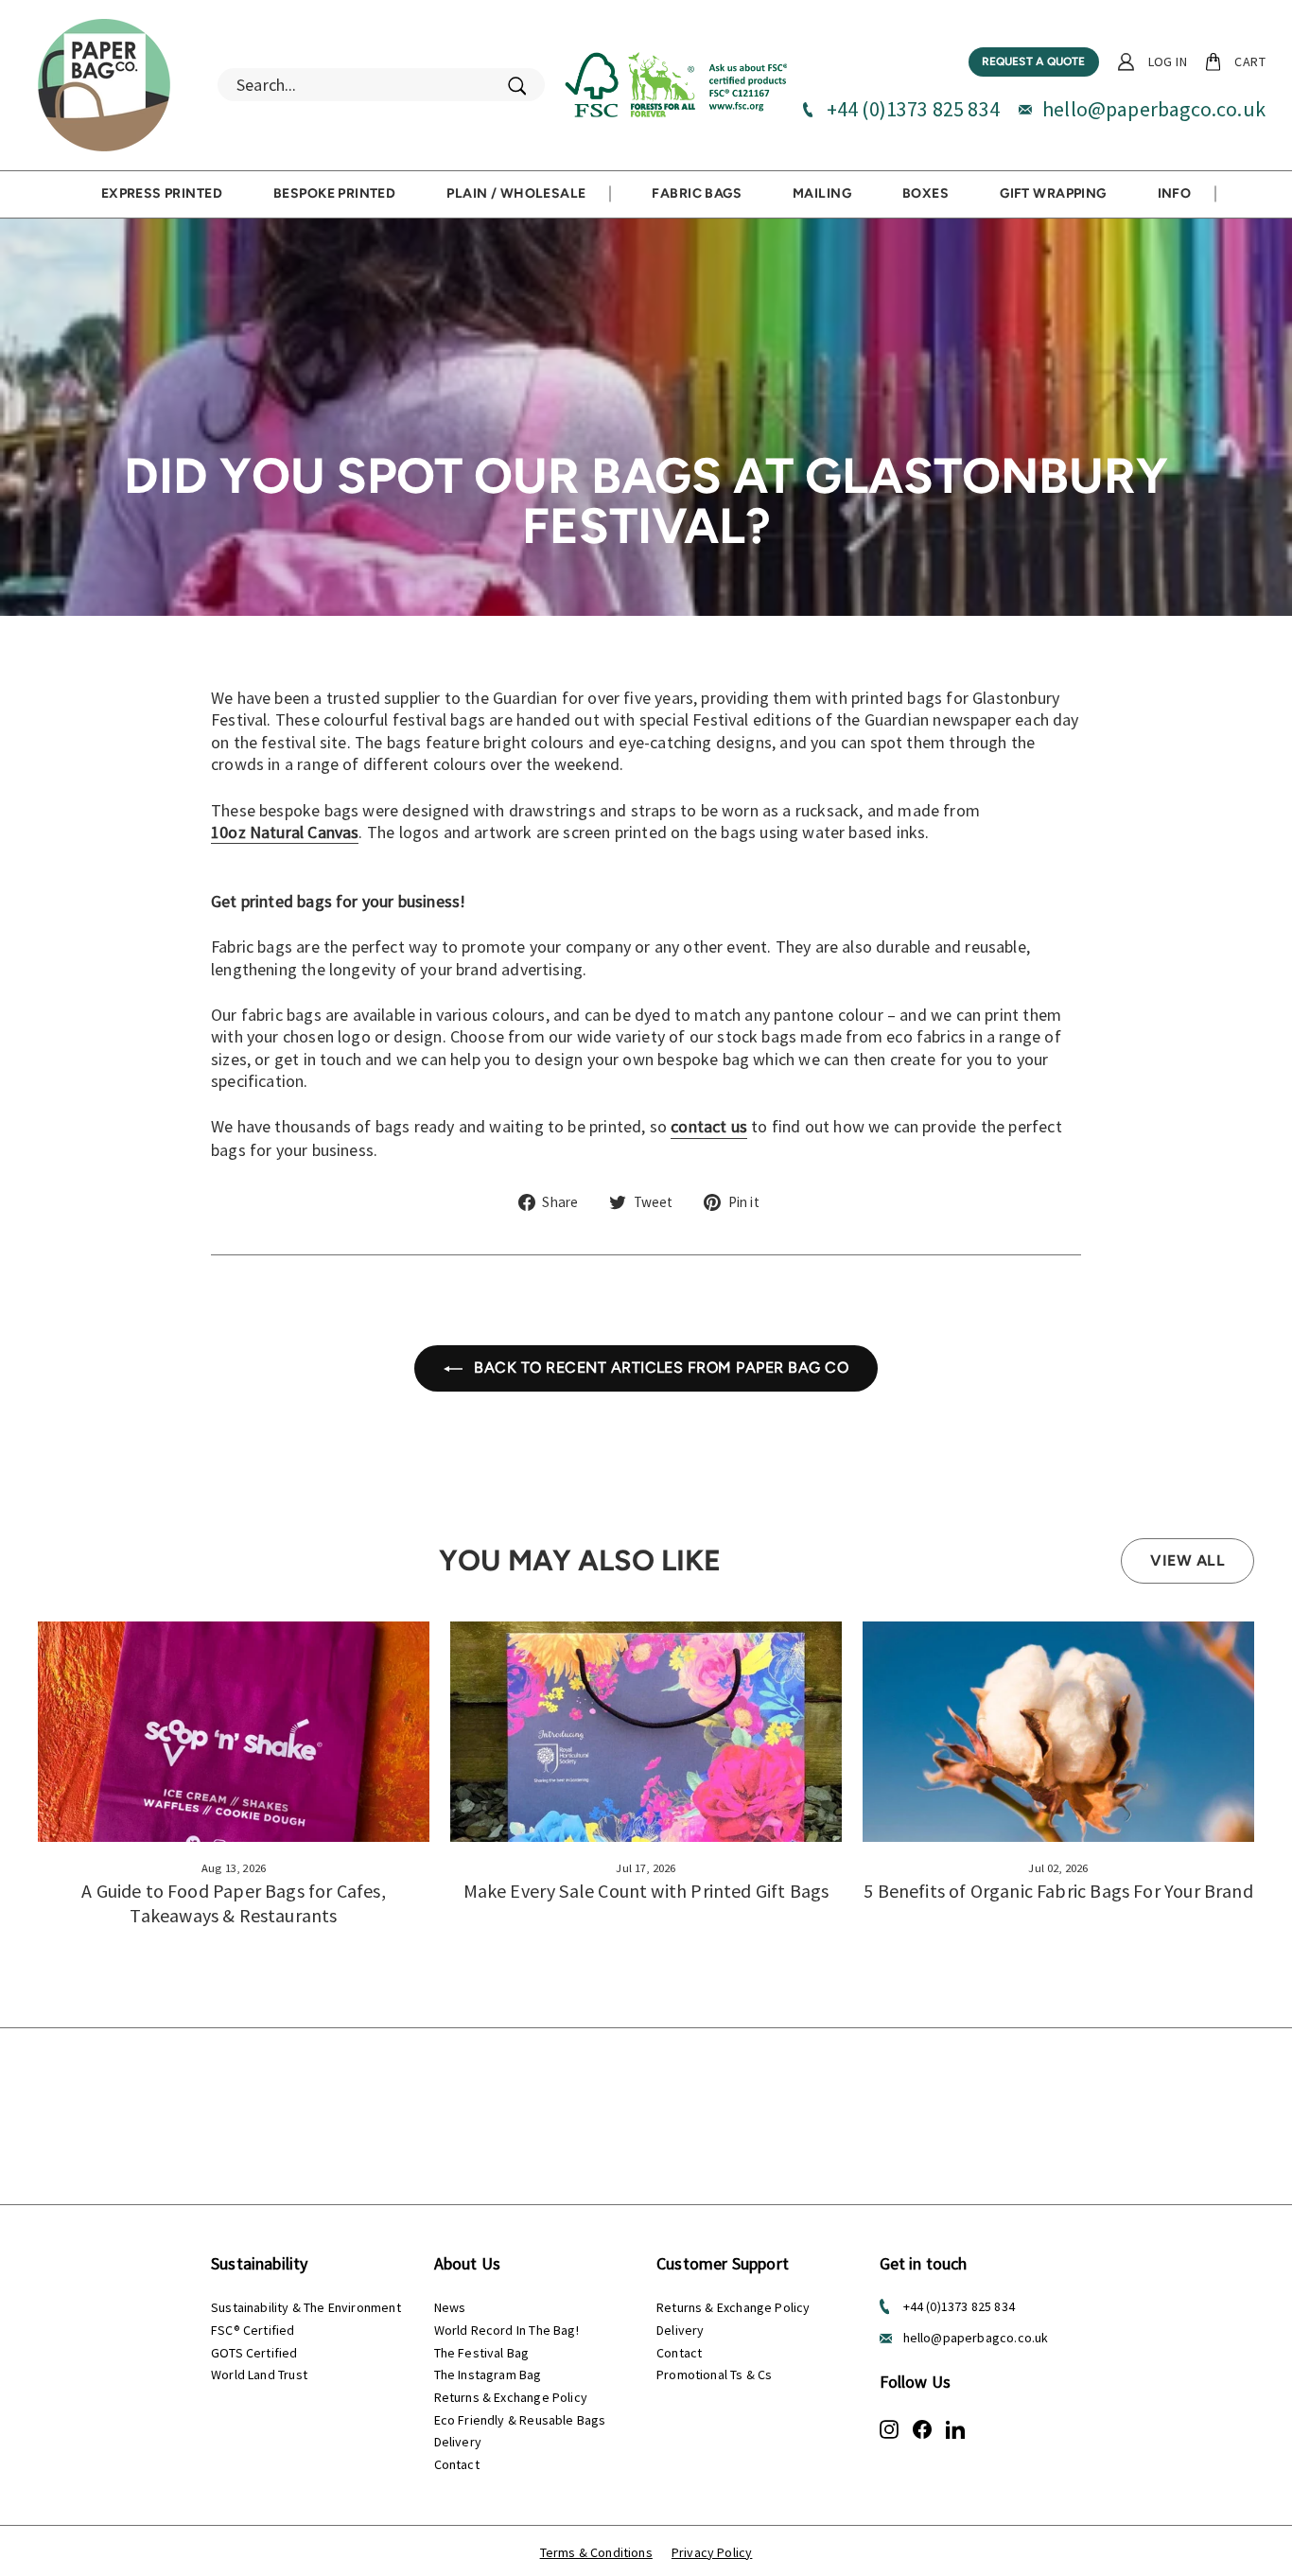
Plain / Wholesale (516, 193)
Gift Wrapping (1053, 193)
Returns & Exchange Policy (511, 2397)
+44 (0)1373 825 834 (913, 109)
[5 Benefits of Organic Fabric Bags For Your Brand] (1058, 1732)
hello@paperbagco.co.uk (1154, 109)
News (450, 2307)
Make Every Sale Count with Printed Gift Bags (646, 1891)
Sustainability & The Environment (306, 2307)
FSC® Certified (253, 2330)
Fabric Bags (697, 193)
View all (1187, 1560)
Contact (457, 2464)
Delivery (458, 2442)
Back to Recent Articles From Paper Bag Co (659, 1367)
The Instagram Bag (488, 2374)
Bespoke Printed (334, 193)
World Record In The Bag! (506, 2330)
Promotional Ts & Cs (714, 2374)
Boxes (925, 193)
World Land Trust (259, 2374)
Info (1175, 193)
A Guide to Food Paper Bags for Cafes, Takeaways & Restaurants (234, 1903)
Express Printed (162, 193)
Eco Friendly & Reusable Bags (520, 2420)
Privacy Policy (712, 2552)
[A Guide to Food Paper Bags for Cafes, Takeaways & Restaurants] (234, 1732)
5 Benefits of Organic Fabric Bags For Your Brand (1058, 1891)
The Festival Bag (482, 2353)
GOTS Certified (254, 2353)
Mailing (822, 193)
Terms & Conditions (596, 2552)
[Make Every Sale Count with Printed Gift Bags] (646, 1732)
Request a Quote (1034, 61)
